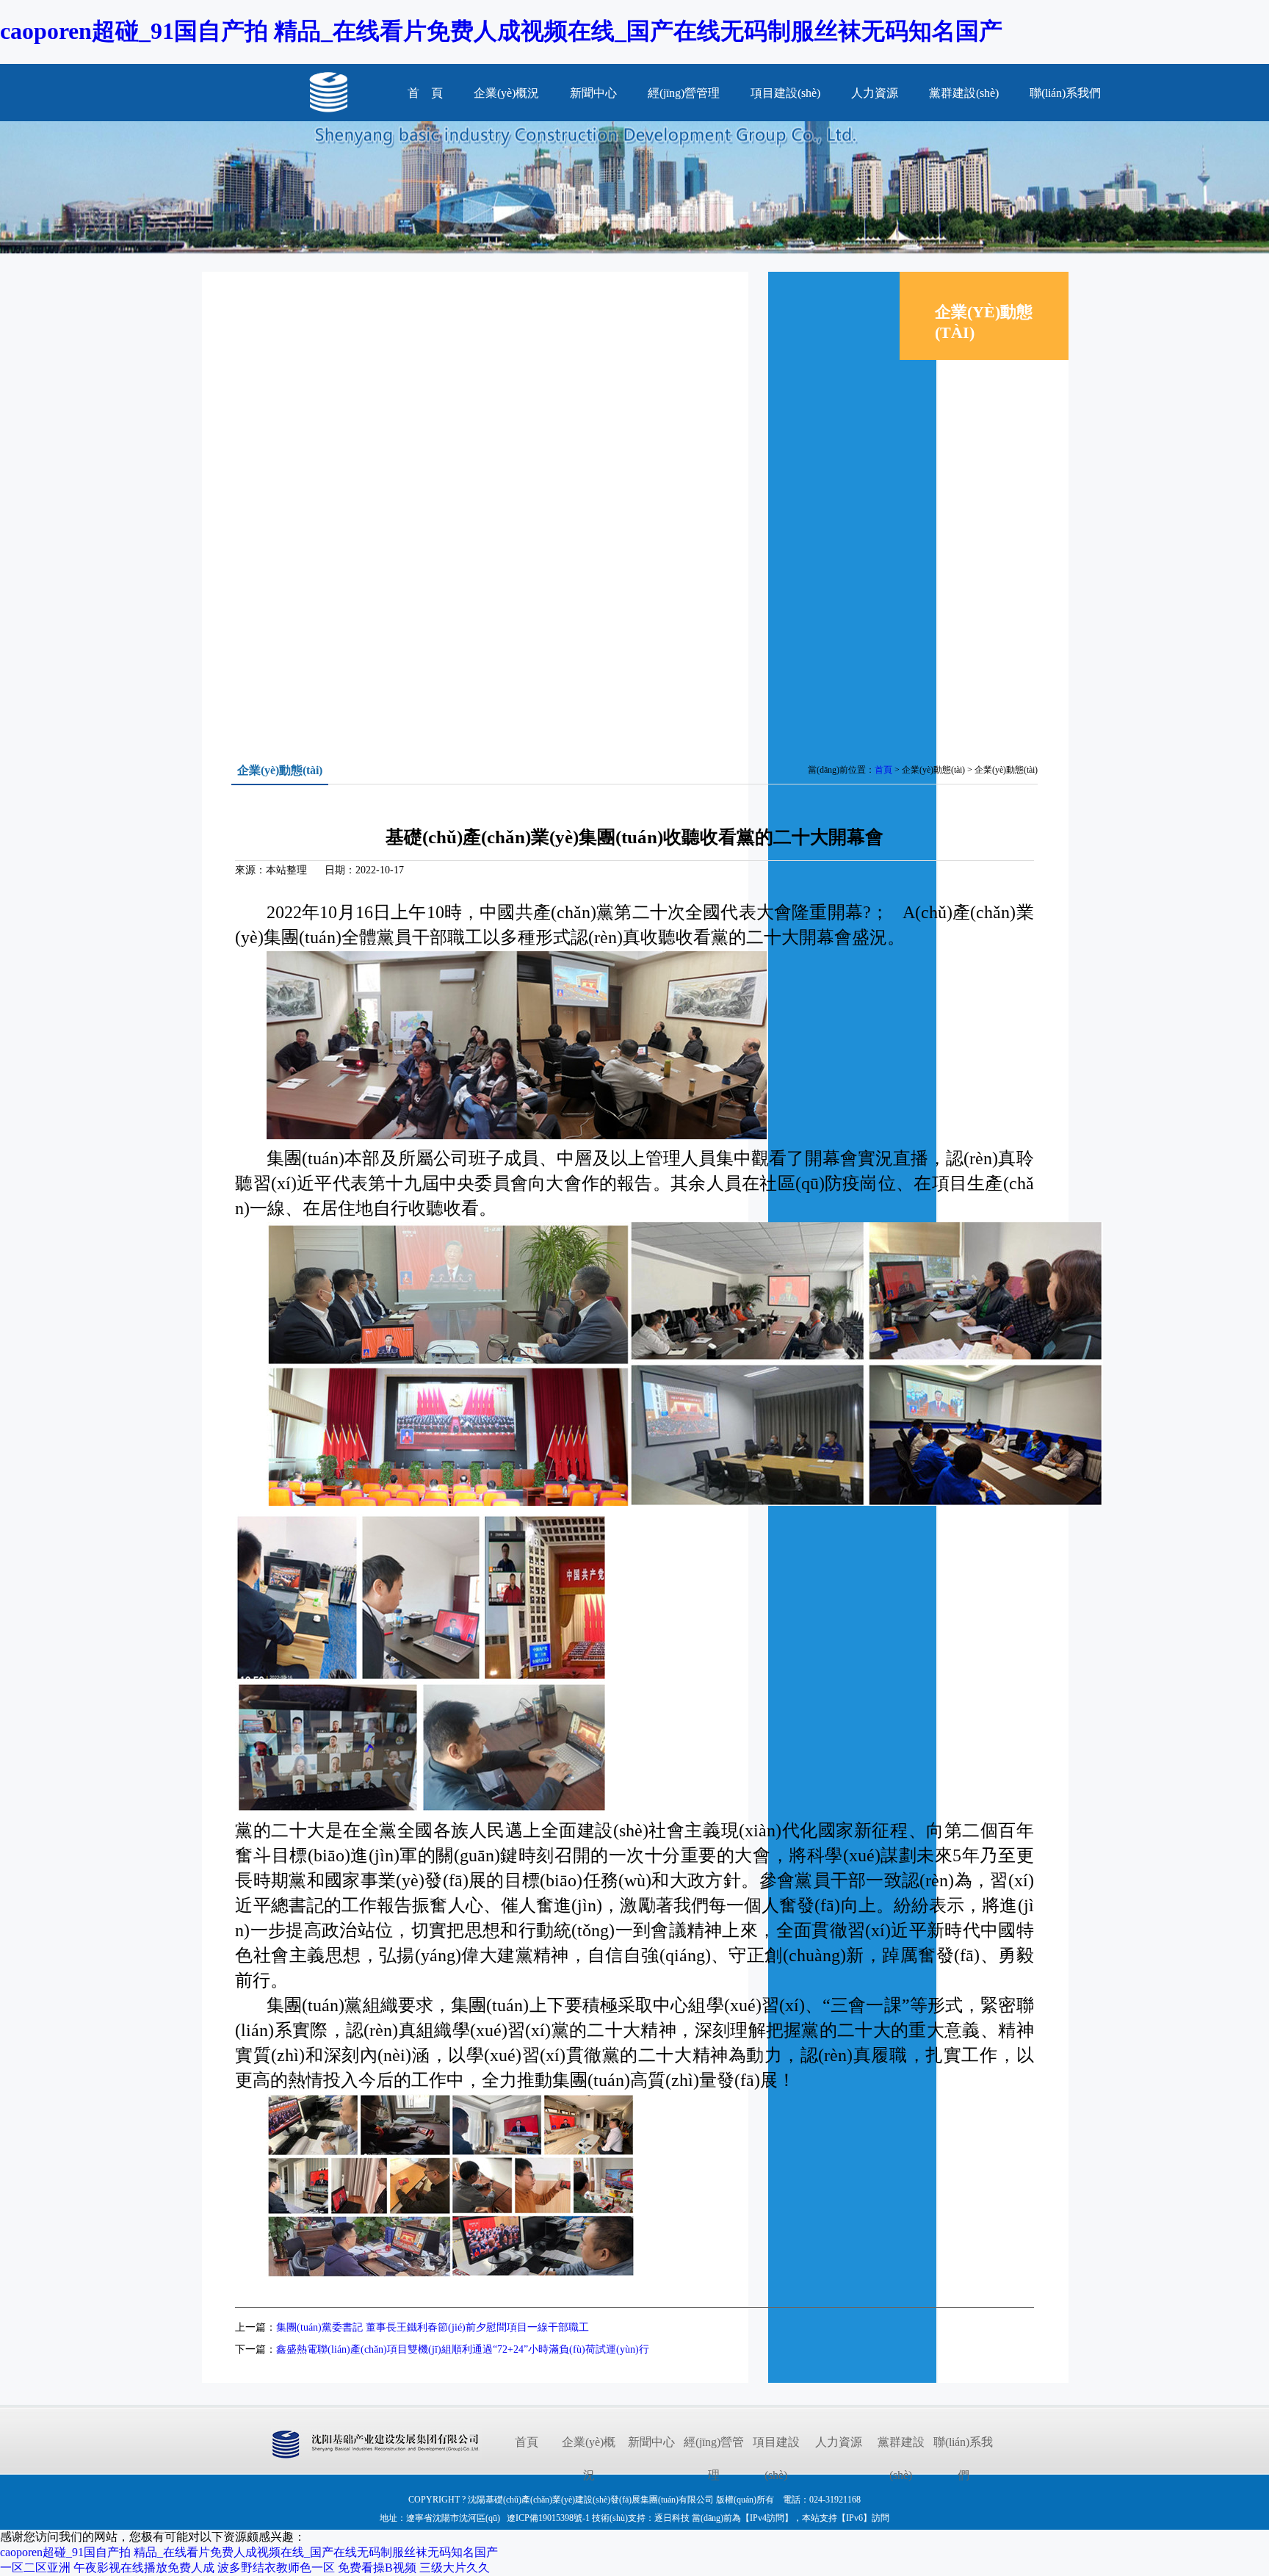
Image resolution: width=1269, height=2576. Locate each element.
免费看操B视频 (377, 2568)
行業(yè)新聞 (967, 400)
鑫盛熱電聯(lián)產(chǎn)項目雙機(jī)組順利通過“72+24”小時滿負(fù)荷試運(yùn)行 (463, 2349)
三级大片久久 (455, 2568)
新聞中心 (593, 93)
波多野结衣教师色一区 (276, 2568)
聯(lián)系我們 (1065, 93)
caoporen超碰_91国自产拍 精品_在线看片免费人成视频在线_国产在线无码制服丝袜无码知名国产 (501, 31)
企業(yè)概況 (506, 93)
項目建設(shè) (785, 93)
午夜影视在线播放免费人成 (144, 2568)
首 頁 (425, 93)
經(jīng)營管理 (684, 93)
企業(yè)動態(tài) (976, 437)
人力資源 (875, 93)
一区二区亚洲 (35, 2568)
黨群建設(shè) (964, 93)
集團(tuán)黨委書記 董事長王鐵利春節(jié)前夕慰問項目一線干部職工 (433, 2327)
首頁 (883, 770)
